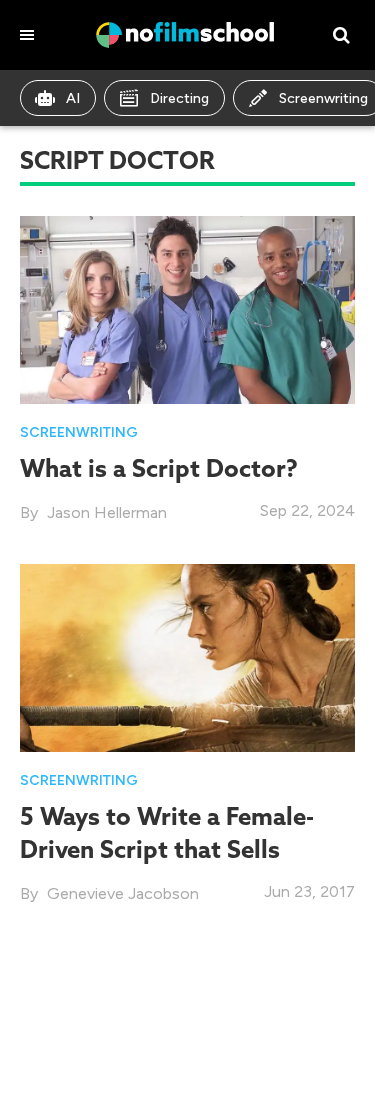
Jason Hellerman (107, 512)
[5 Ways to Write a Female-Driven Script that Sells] (187, 656)
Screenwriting (79, 432)
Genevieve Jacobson (123, 893)
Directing (179, 98)
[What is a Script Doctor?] (187, 308)
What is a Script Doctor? (159, 468)
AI (73, 98)
